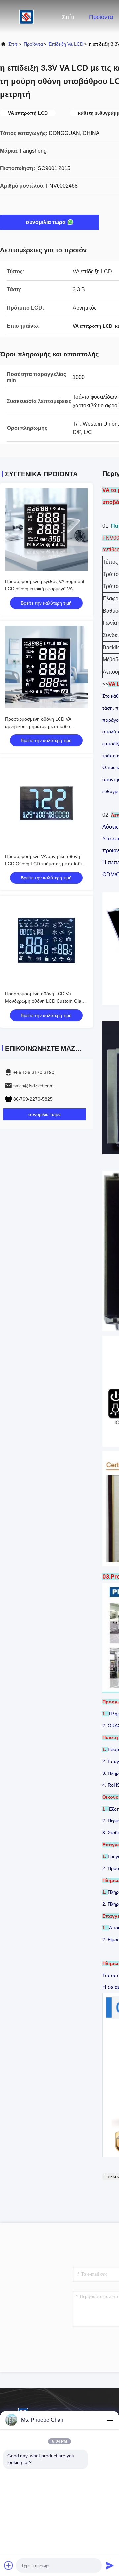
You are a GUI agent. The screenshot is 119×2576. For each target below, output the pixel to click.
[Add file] (9, 2565)
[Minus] (110, 2420)
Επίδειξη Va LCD (66, 44)
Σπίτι (68, 17)
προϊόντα (33, 44)
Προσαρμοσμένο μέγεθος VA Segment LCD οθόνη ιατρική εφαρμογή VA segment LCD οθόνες (45, 589)
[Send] (110, 2565)
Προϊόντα (101, 17)
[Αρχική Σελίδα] (26, 17)
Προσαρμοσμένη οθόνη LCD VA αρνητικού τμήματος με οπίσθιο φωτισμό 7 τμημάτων (38, 726)
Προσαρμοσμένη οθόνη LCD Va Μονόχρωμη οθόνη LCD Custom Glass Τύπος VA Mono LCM (45, 1001)
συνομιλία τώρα (46, 222)
